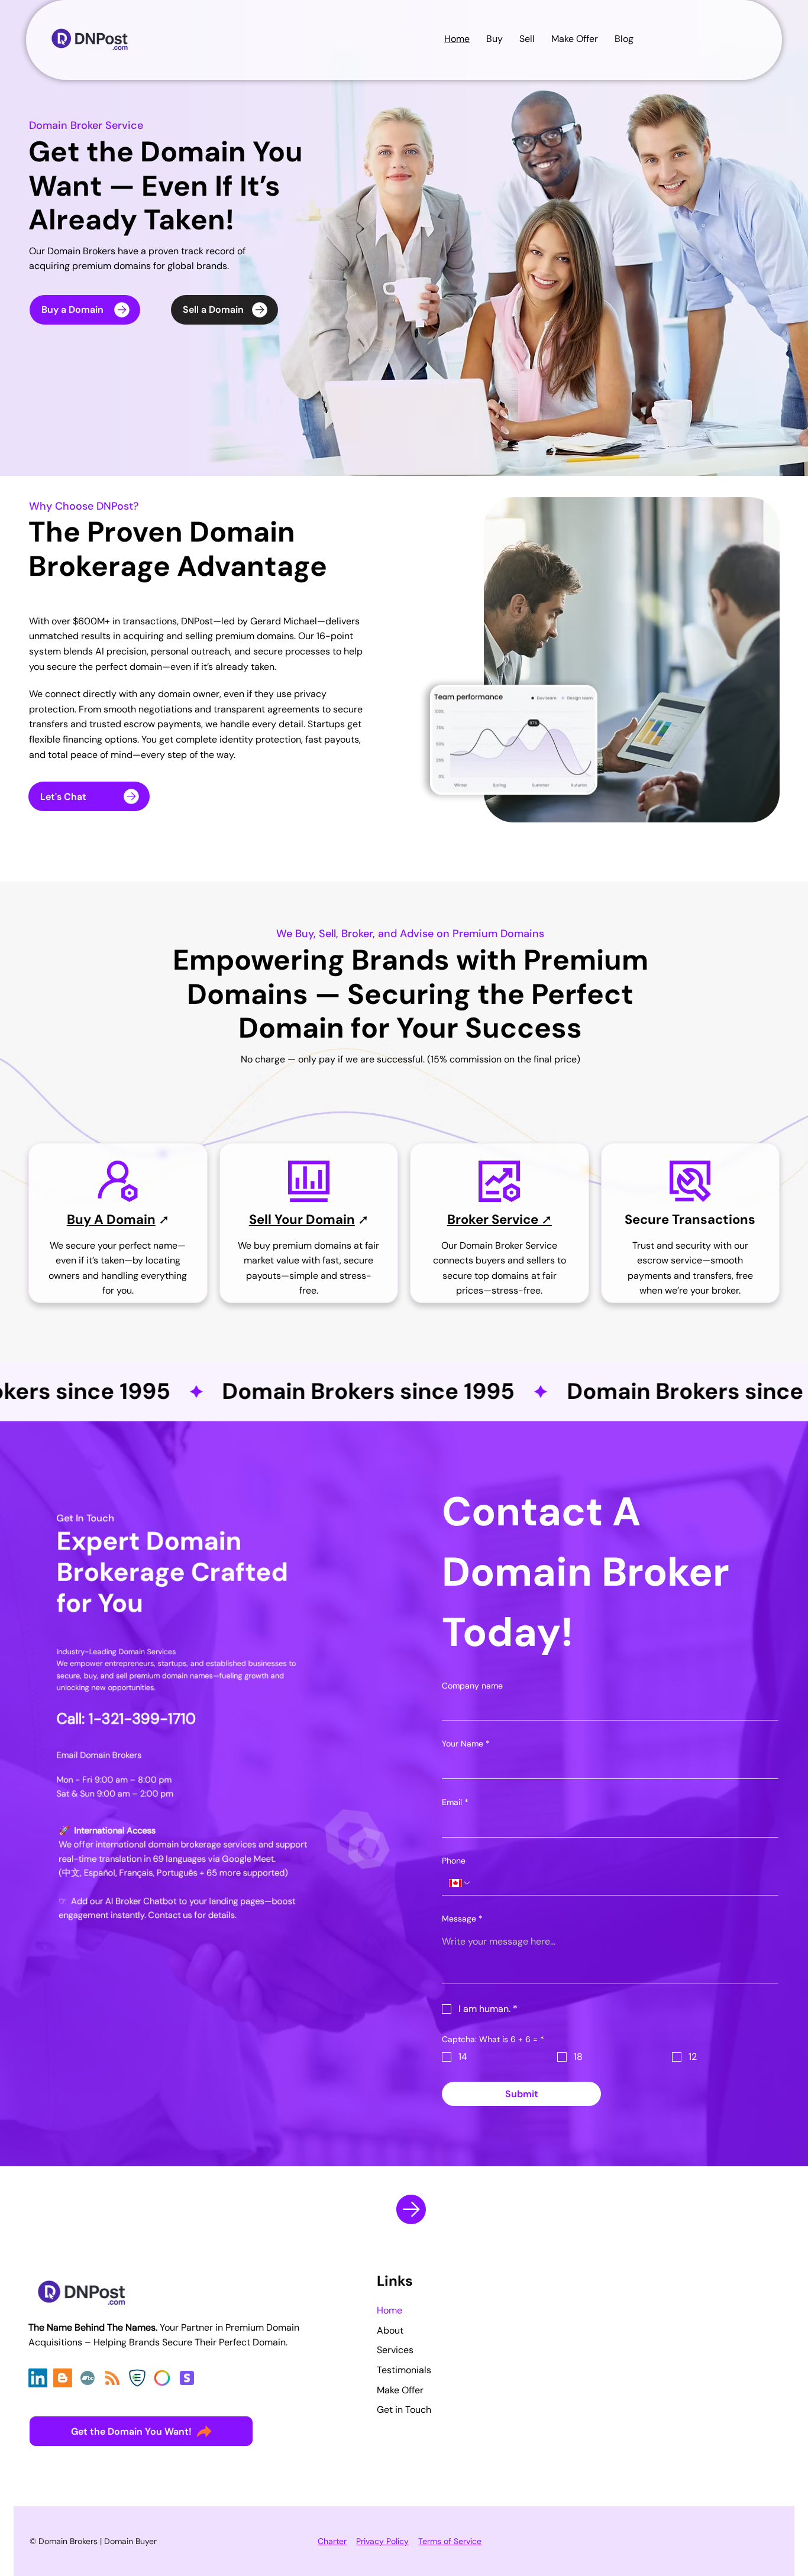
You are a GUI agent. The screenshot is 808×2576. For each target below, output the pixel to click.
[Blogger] (63, 2378)
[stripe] (187, 2378)
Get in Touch (404, 2410)
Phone (454, 1861)
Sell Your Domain (302, 1219)
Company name (472, 1686)
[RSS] (112, 2378)
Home (390, 2310)
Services (395, 2350)
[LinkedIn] (38, 2378)
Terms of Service (450, 2541)
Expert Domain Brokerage (149, 1556)
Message (462, 1919)
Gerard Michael (284, 621)
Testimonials (404, 2370)
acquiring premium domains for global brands (128, 266)
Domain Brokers (81, 251)
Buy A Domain (111, 1219)
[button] (624, 39)
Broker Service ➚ (500, 1219)
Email (455, 1802)
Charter (332, 2541)
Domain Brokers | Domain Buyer (98, 2541)
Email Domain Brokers (99, 1754)
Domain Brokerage (162, 550)
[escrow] (137, 2378)
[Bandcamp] (88, 2378)
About (390, 2330)
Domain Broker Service (86, 125)
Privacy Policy (382, 2541)
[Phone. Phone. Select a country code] (460, 1883)
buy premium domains (303, 1245)
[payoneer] (162, 2378)
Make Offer (400, 2390)
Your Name (466, 1744)
